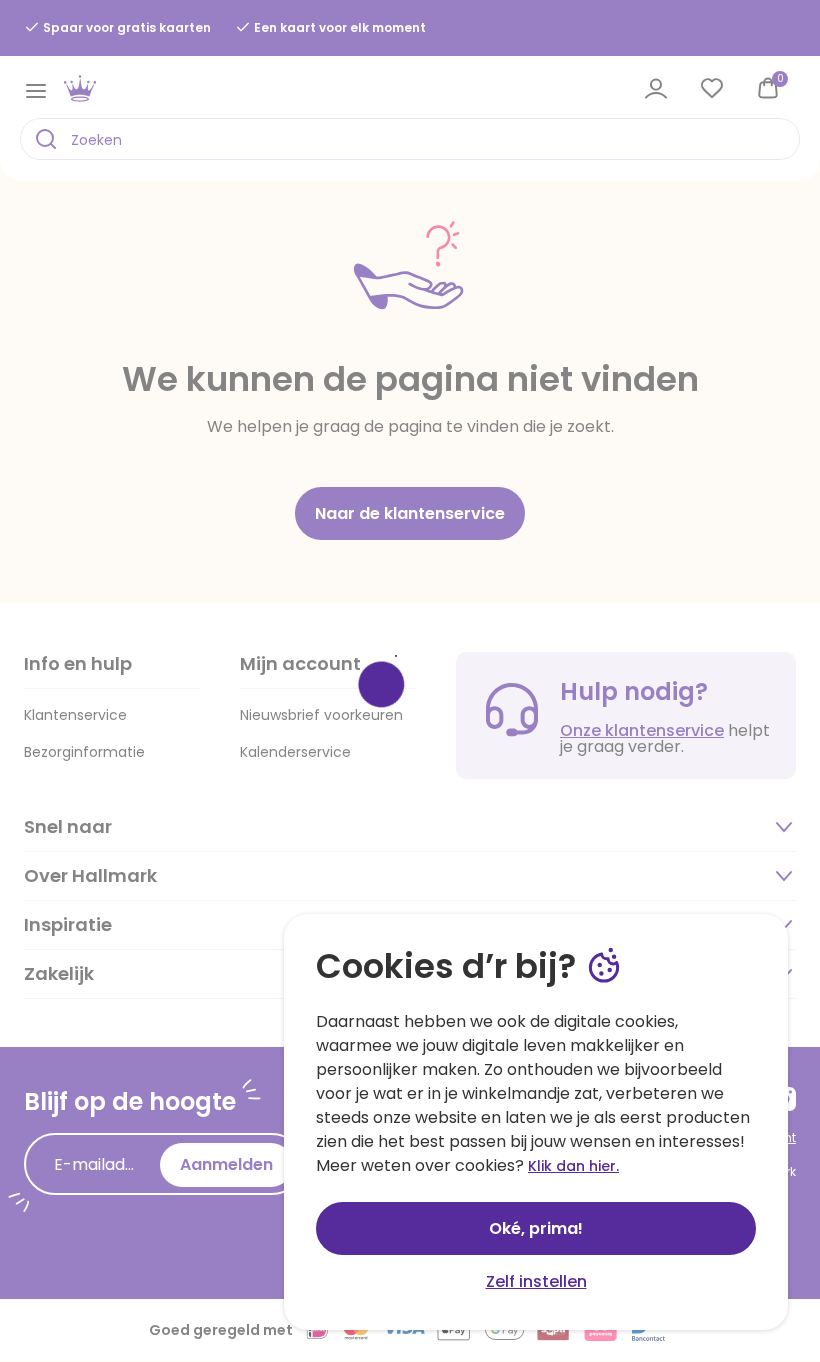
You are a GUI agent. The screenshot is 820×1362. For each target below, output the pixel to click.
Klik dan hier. (573, 1166)
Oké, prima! (536, 1228)
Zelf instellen (536, 1281)
